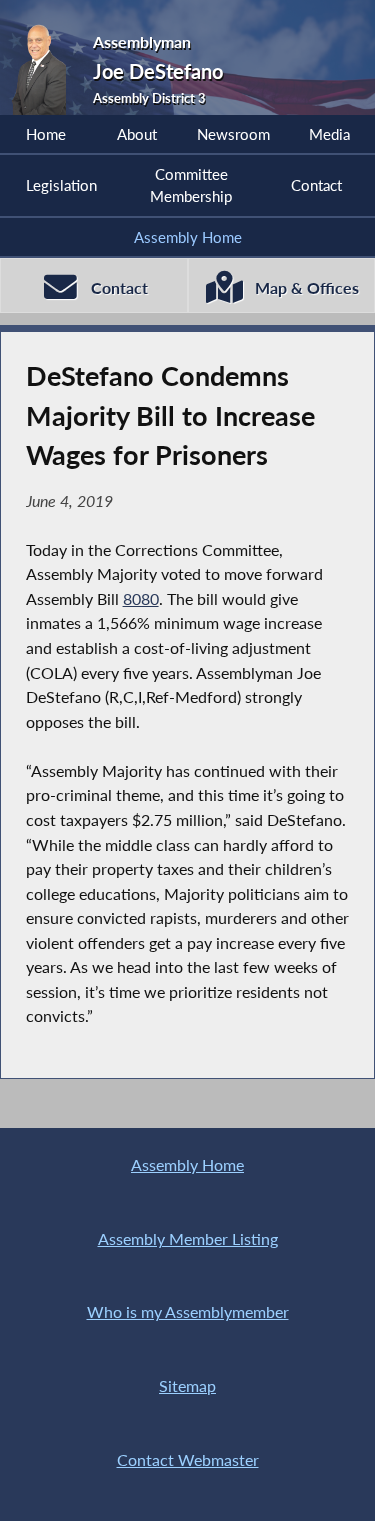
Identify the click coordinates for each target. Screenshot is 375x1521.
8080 (141, 598)
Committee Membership (191, 185)
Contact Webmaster (188, 1459)
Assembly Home (188, 237)
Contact (316, 185)
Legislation (61, 185)
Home (46, 134)
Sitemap (187, 1385)
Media (329, 134)
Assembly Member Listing (188, 1238)
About (137, 134)
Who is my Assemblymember (188, 1311)
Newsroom (233, 134)
